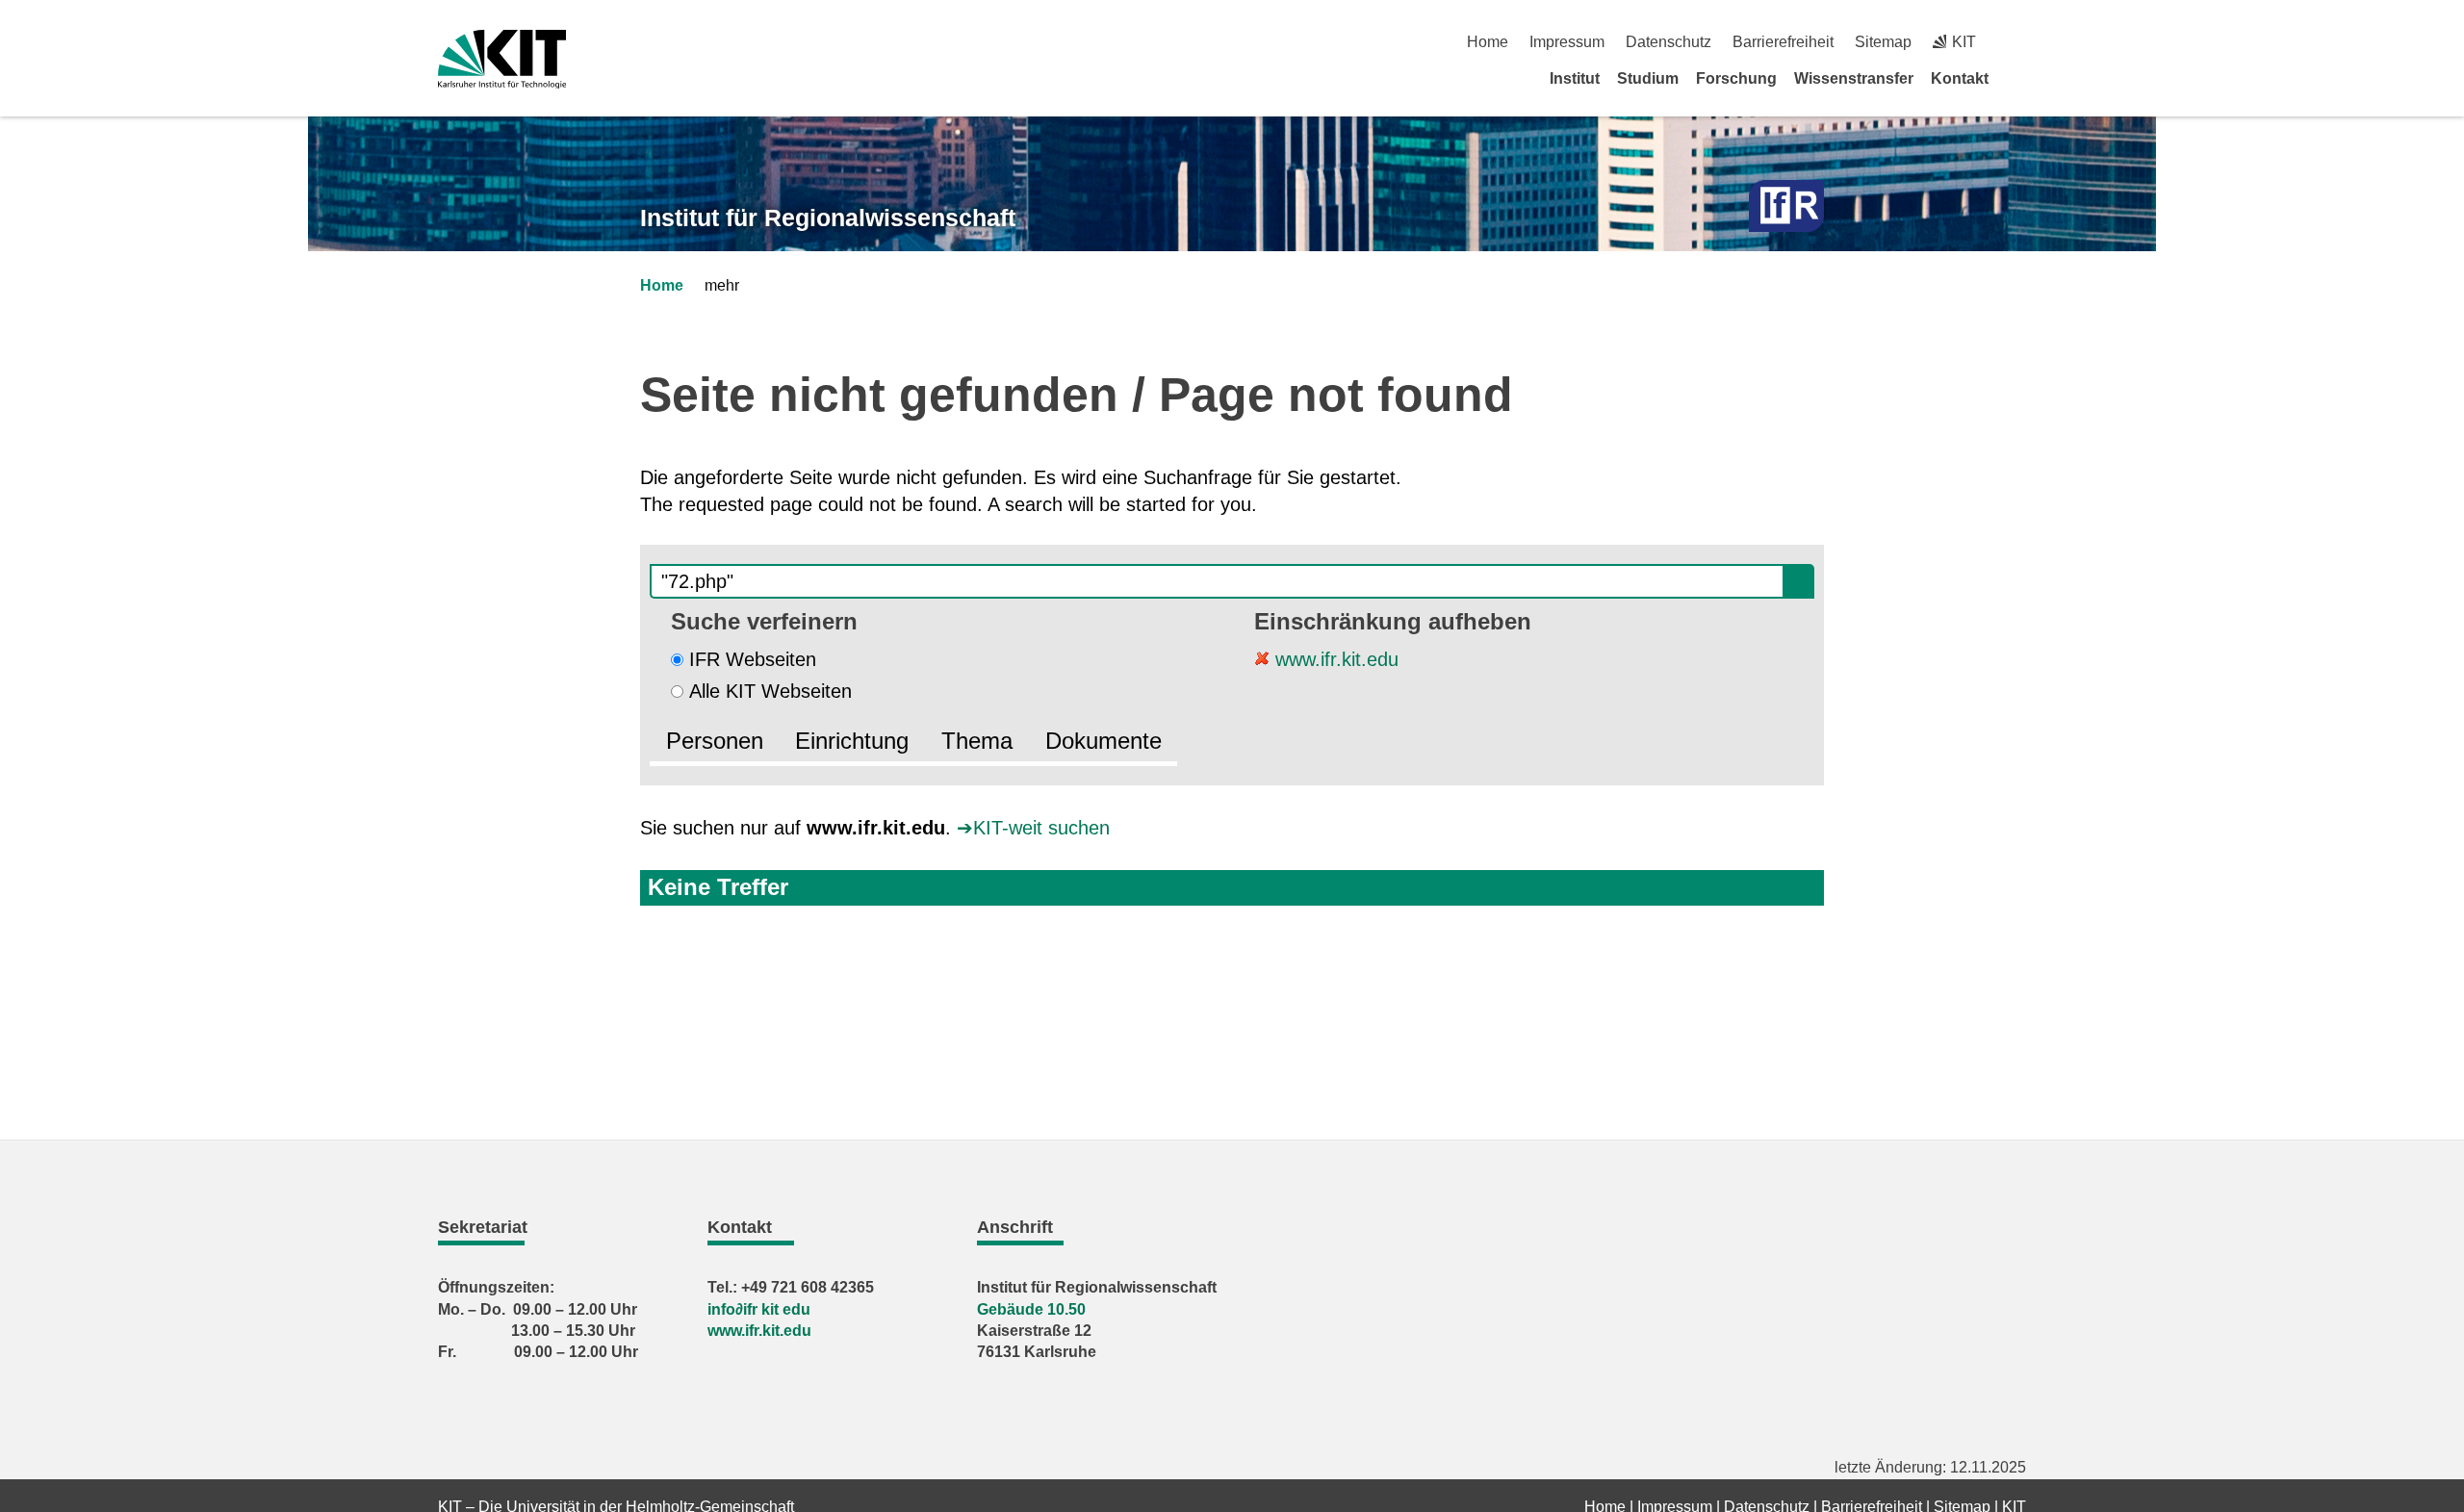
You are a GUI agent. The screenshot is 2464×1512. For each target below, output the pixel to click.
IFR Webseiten (753, 659)
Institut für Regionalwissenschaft (828, 218)
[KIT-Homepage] (502, 59)
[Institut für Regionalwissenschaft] (1786, 206)
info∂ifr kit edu (759, 1309)
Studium (1648, 78)
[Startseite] (2019, 78)
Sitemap (1883, 42)
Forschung (1736, 78)
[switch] (2019, 42)
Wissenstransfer (1854, 78)
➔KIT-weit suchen (1033, 828)
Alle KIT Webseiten (770, 691)
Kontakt (1960, 78)
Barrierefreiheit (1783, 42)
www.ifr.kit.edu (1334, 659)
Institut (1575, 78)
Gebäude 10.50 (1031, 1309)
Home (1488, 42)
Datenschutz (1668, 42)
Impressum (1567, 42)
